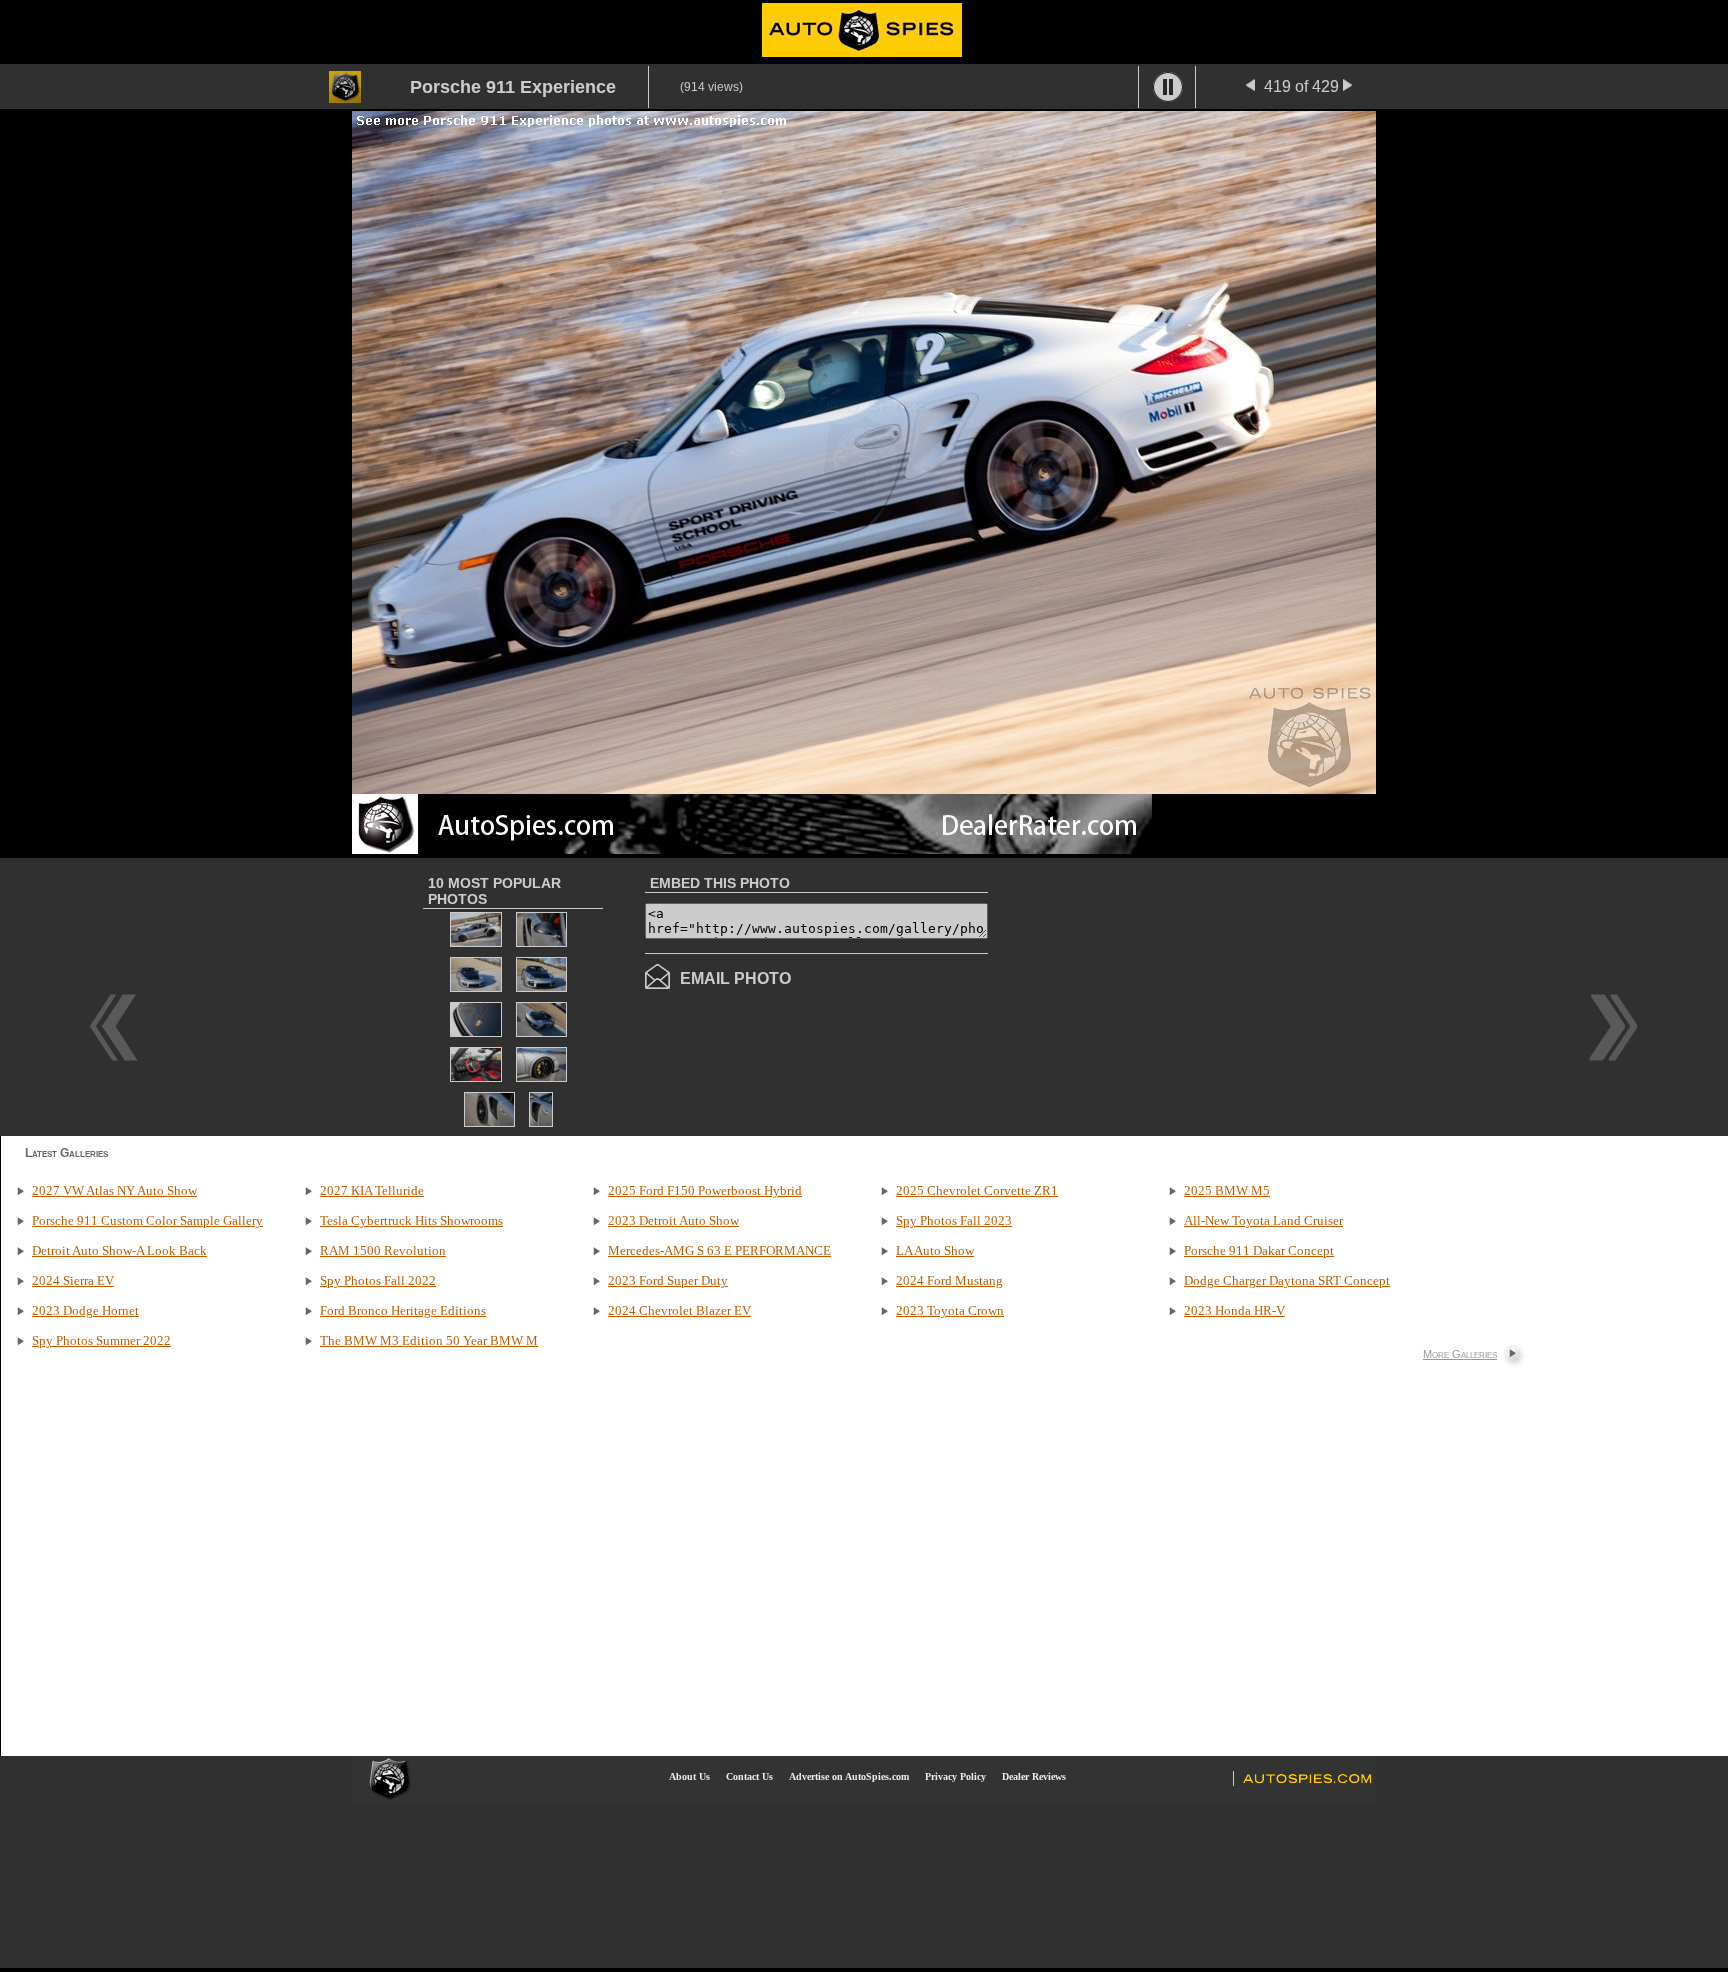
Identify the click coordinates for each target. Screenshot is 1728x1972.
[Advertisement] (1156, 995)
